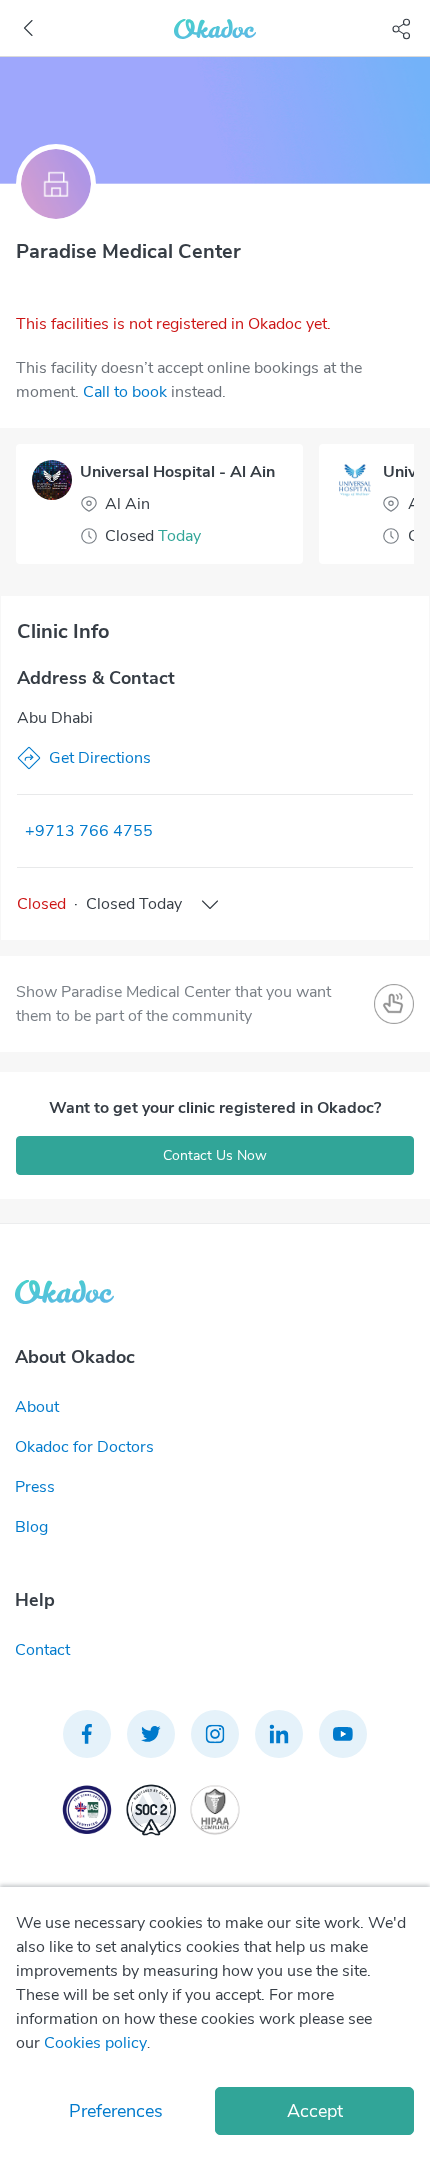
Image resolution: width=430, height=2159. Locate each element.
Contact (42, 1650)
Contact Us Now (215, 1155)
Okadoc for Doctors (84, 1447)
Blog (31, 1527)
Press (35, 1487)
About (37, 1407)
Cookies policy (95, 2043)
